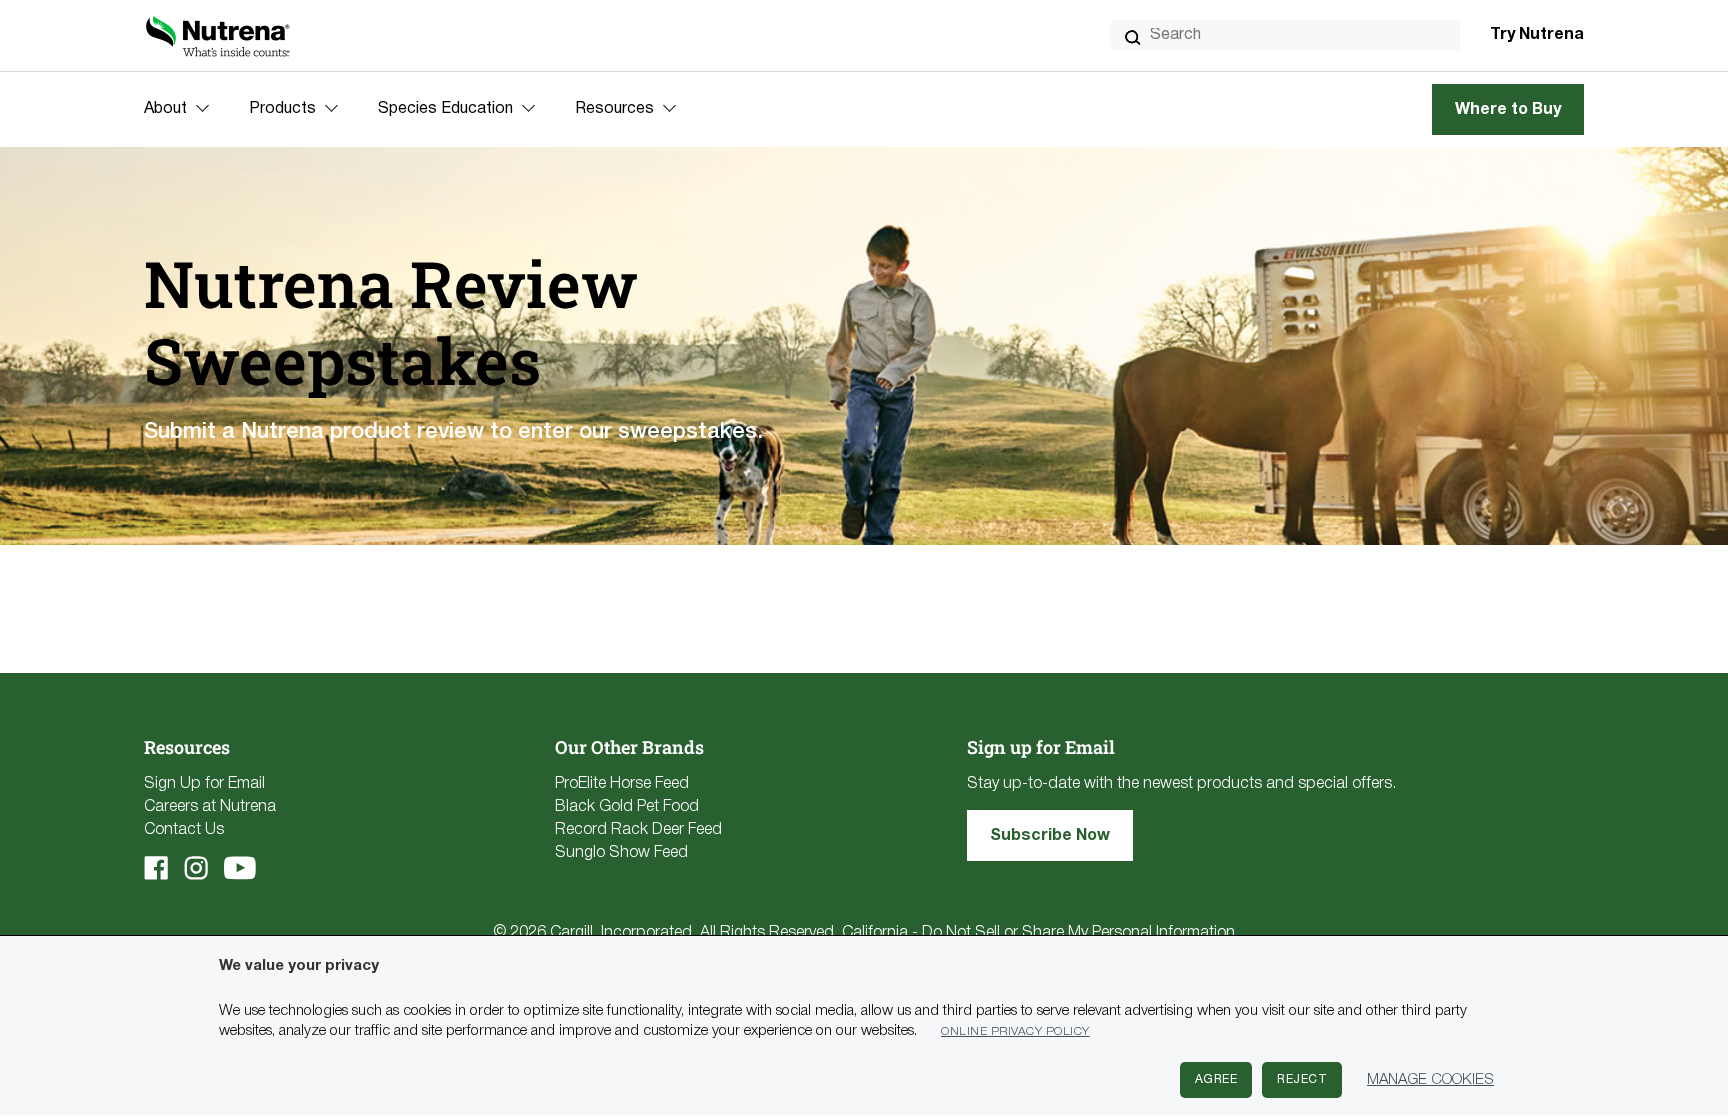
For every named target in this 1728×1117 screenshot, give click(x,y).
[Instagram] (196, 868)
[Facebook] (156, 868)
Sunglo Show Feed (621, 853)
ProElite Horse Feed (622, 784)
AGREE (1216, 1079)
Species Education (445, 109)
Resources (614, 109)
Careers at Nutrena (210, 807)
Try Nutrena (1537, 35)
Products (282, 109)
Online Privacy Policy (1015, 1031)
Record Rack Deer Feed (638, 830)
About (165, 109)
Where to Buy (1508, 110)
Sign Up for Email (204, 784)
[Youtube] (240, 868)
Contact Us (184, 830)
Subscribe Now (1050, 836)
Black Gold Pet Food (627, 807)
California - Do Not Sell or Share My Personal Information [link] (1038, 933)
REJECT (1302, 1079)
